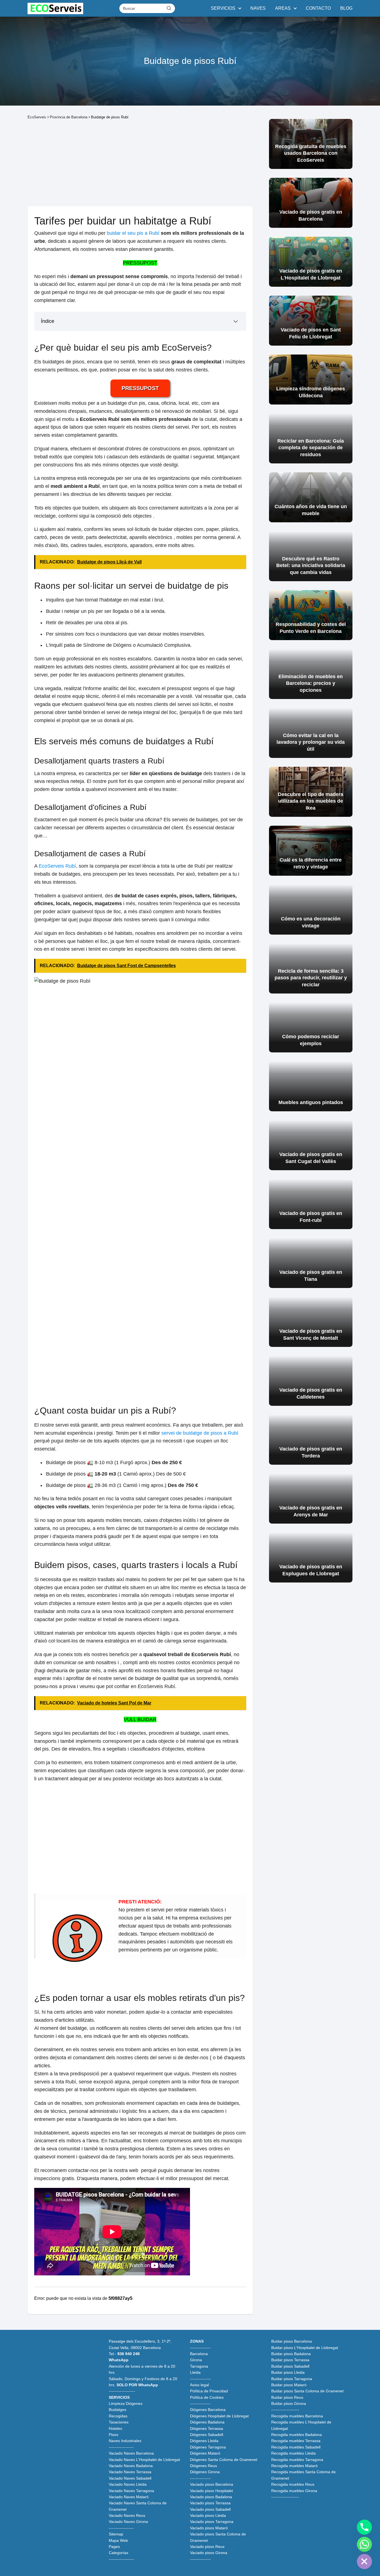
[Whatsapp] (364, 2544)
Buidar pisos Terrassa (290, 2360)
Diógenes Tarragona (208, 2447)
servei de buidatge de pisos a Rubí (200, 1433)
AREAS (283, 8)
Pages (114, 2547)
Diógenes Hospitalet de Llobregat (219, 2416)
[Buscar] (169, 8)
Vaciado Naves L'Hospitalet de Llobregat (144, 2460)
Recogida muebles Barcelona (297, 2416)
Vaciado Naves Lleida (128, 2484)
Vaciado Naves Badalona (131, 2466)
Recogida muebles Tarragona (297, 2460)
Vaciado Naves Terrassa (130, 2472)
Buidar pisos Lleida (288, 2372)
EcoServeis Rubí (57, 866)
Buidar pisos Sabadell (290, 2366)
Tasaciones (119, 2422)
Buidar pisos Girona (289, 2403)
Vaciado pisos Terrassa (210, 2503)
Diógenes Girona (205, 2472)
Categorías (119, 2553)
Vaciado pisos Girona (209, 2553)
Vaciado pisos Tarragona (212, 2522)
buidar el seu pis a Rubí (133, 233)
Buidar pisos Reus (287, 2397)
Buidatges (118, 2410)
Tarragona (199, 2366)
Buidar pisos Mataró (289, 2385)
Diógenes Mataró (205, 2453)
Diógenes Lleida (204, 2441)
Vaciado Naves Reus (127, 2515)
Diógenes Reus (203, 2466)
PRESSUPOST (140, 263)
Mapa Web (118, 2540)
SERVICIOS (223, 8)
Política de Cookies (207, 2397)
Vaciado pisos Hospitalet (211, 2491)
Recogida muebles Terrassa (296, 2441)
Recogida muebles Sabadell (296, 2447)
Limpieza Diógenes (126, 2403)
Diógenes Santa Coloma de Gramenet (224, 2460)
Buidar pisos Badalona (291, 2354)
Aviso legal (199, 2385)
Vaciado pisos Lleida (208, 2515)
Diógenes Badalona (207, 2422)
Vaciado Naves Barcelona (131, 2453)
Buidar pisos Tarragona (292, 2379)
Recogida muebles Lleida (293, 2453)
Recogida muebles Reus (293, 2484)
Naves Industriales (125, 2441)
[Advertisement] (140, 163)
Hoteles (115, 2428)
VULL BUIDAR (140, 1719)
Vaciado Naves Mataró (129, 2497)
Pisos (113, 2435)
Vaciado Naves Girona (128, 2522)
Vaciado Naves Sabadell (130, 2478)
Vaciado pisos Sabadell (210, 2509)
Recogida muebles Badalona (297, 2435)
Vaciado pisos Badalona (211, 2497)
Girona (196, 2360)
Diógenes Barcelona (208, 2410)
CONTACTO (318, 8)
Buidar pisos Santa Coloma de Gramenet (307, 2391)
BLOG (346, 8)
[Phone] (364, 2527)
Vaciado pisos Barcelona (212, 2484)
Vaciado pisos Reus (207, 2547)
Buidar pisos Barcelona (292, 2341)
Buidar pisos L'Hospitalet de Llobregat (305, 2348)
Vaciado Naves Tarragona (131, 2491)
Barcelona (199, 2354)
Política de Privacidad (209, 2391)
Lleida (195, 2372)
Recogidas (118, 2416)
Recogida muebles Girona (294, 2491)
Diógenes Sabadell (207, 2435)
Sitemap (116, 2534)
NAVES (258, 8)
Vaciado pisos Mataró (209, 2528)
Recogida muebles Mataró (294, 2466)
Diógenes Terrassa (207, 2428)
